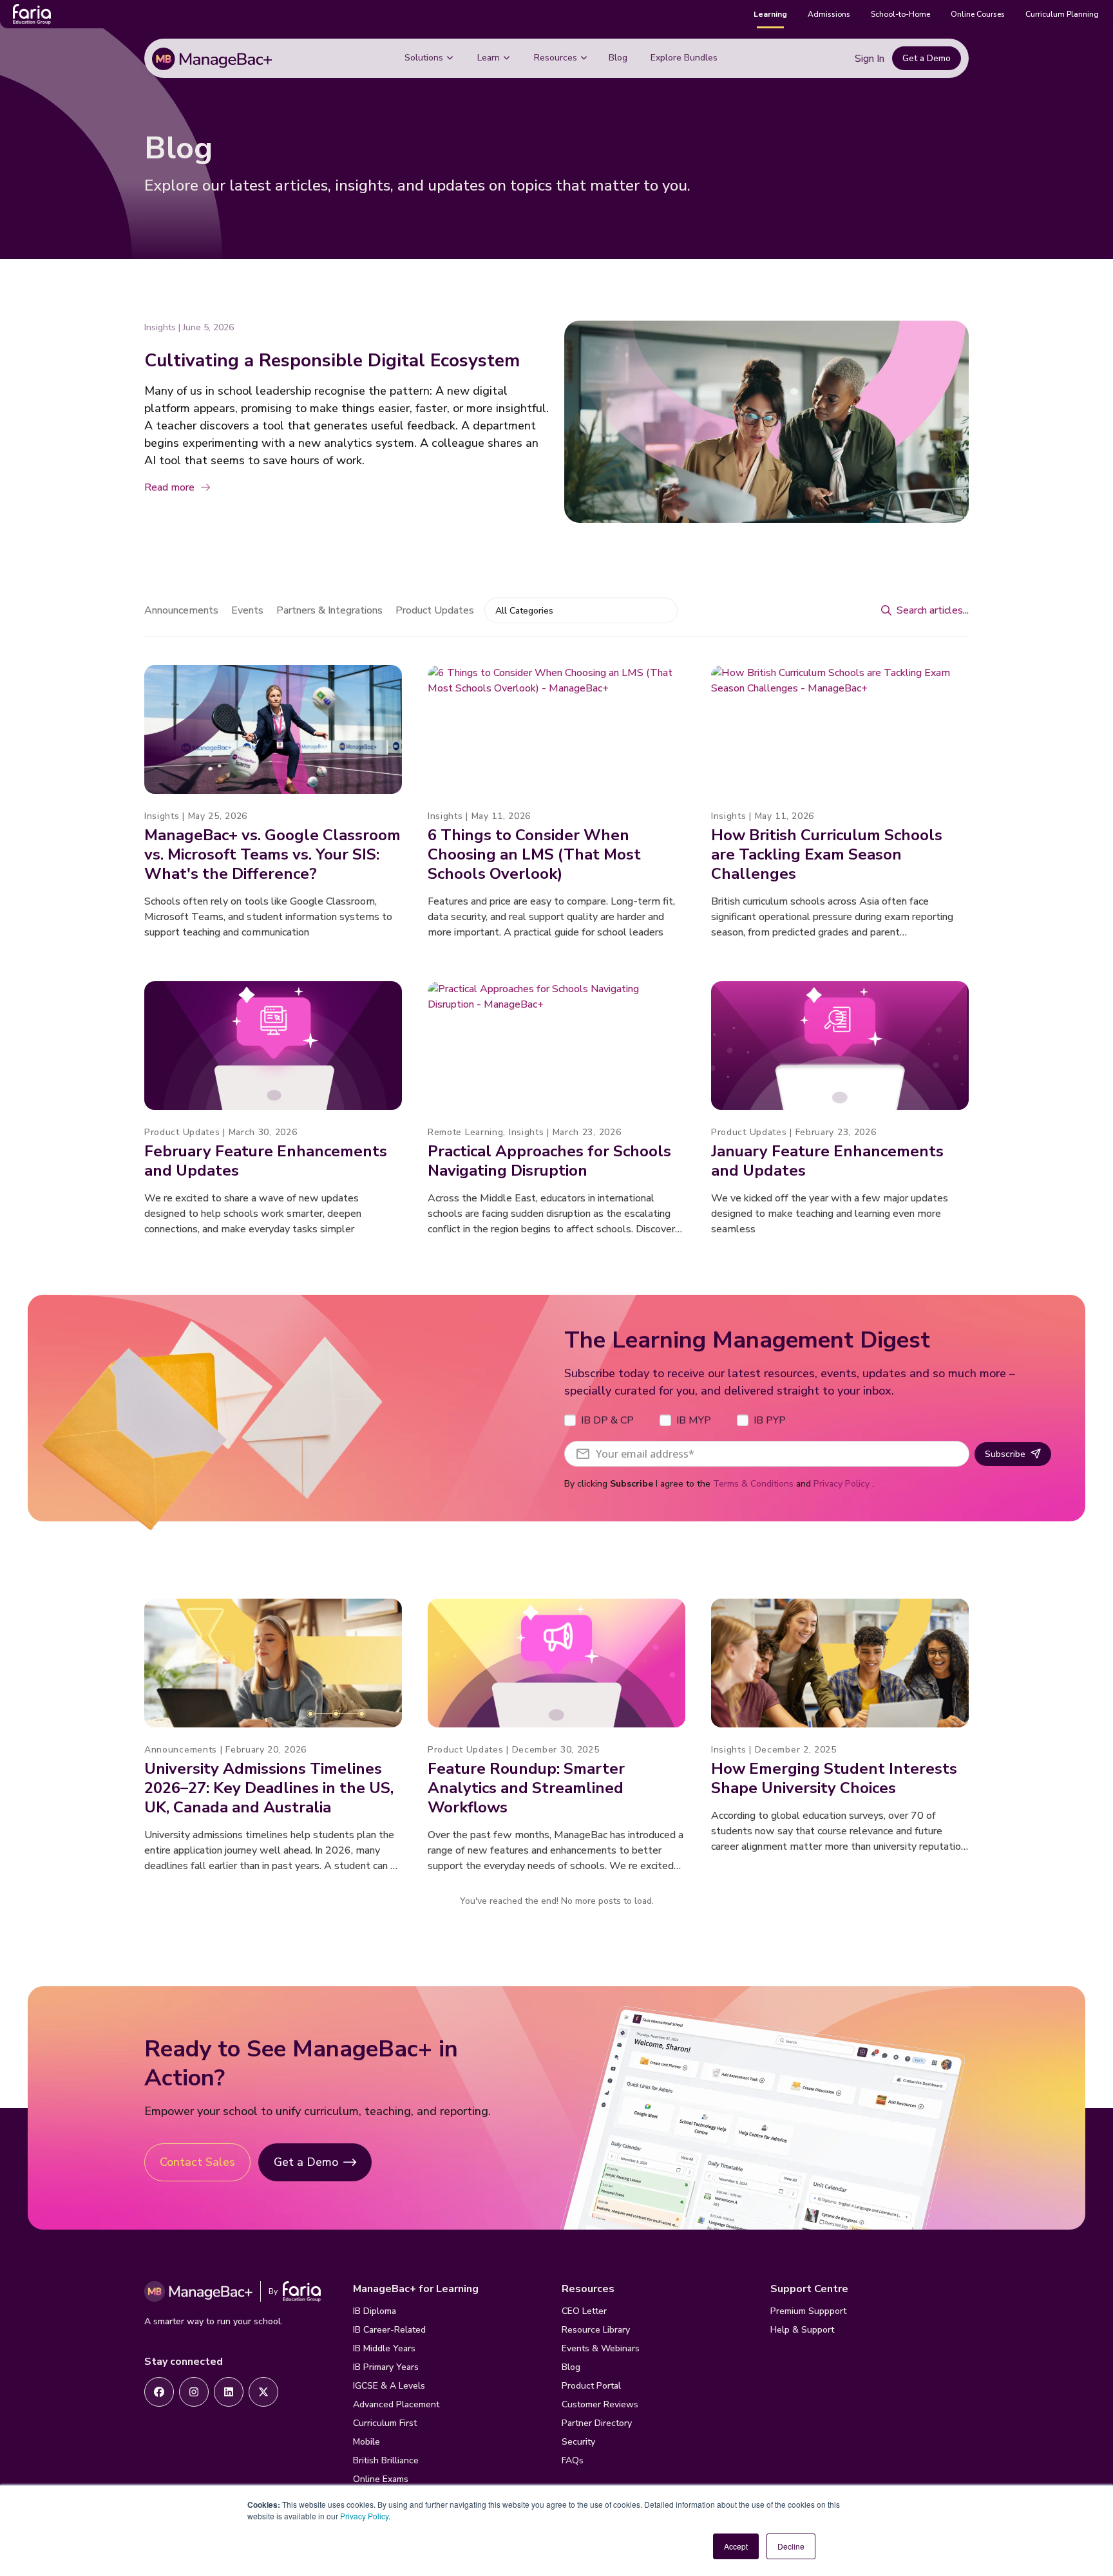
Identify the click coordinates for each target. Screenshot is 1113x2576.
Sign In (870, 59)
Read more (169, 487)
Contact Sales (197, 2162)
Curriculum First (385, 2423)
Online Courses (978, 14)
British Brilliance (386, 2460)
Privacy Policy (364, 2516)
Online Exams (381, 2479)
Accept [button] (736, 2546)
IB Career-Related (389, 2330)
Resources (556, 58)
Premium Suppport (808, 2311)
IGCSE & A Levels (389, 2386)
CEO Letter (584, 2311)
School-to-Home (900, 14)
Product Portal (591, 2386)
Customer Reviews (600, 2404)
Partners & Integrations (329, 610)
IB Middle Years (384, 2348)
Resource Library (596, 2330)
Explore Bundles (684, 58)
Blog (618, 58)
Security (578, 2442)
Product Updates (435, 610)
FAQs (573, 2460)
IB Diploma (375, 2311)
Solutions (424, 58)
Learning (770, 14)
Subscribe (1005, 1454)
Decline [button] (791, 2546)
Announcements (181, 610)
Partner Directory (597, 2423)
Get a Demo (927, 58)
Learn (489, 58)
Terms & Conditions (753, 1484)
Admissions (829, 14)
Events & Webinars (601, 2348)
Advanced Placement (396, 2404)
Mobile (366, 2442)
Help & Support (802, 2330)
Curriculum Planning (1062, 14)
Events (247, 610)
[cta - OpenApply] (159, 2392)
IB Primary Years (386, 2367)
